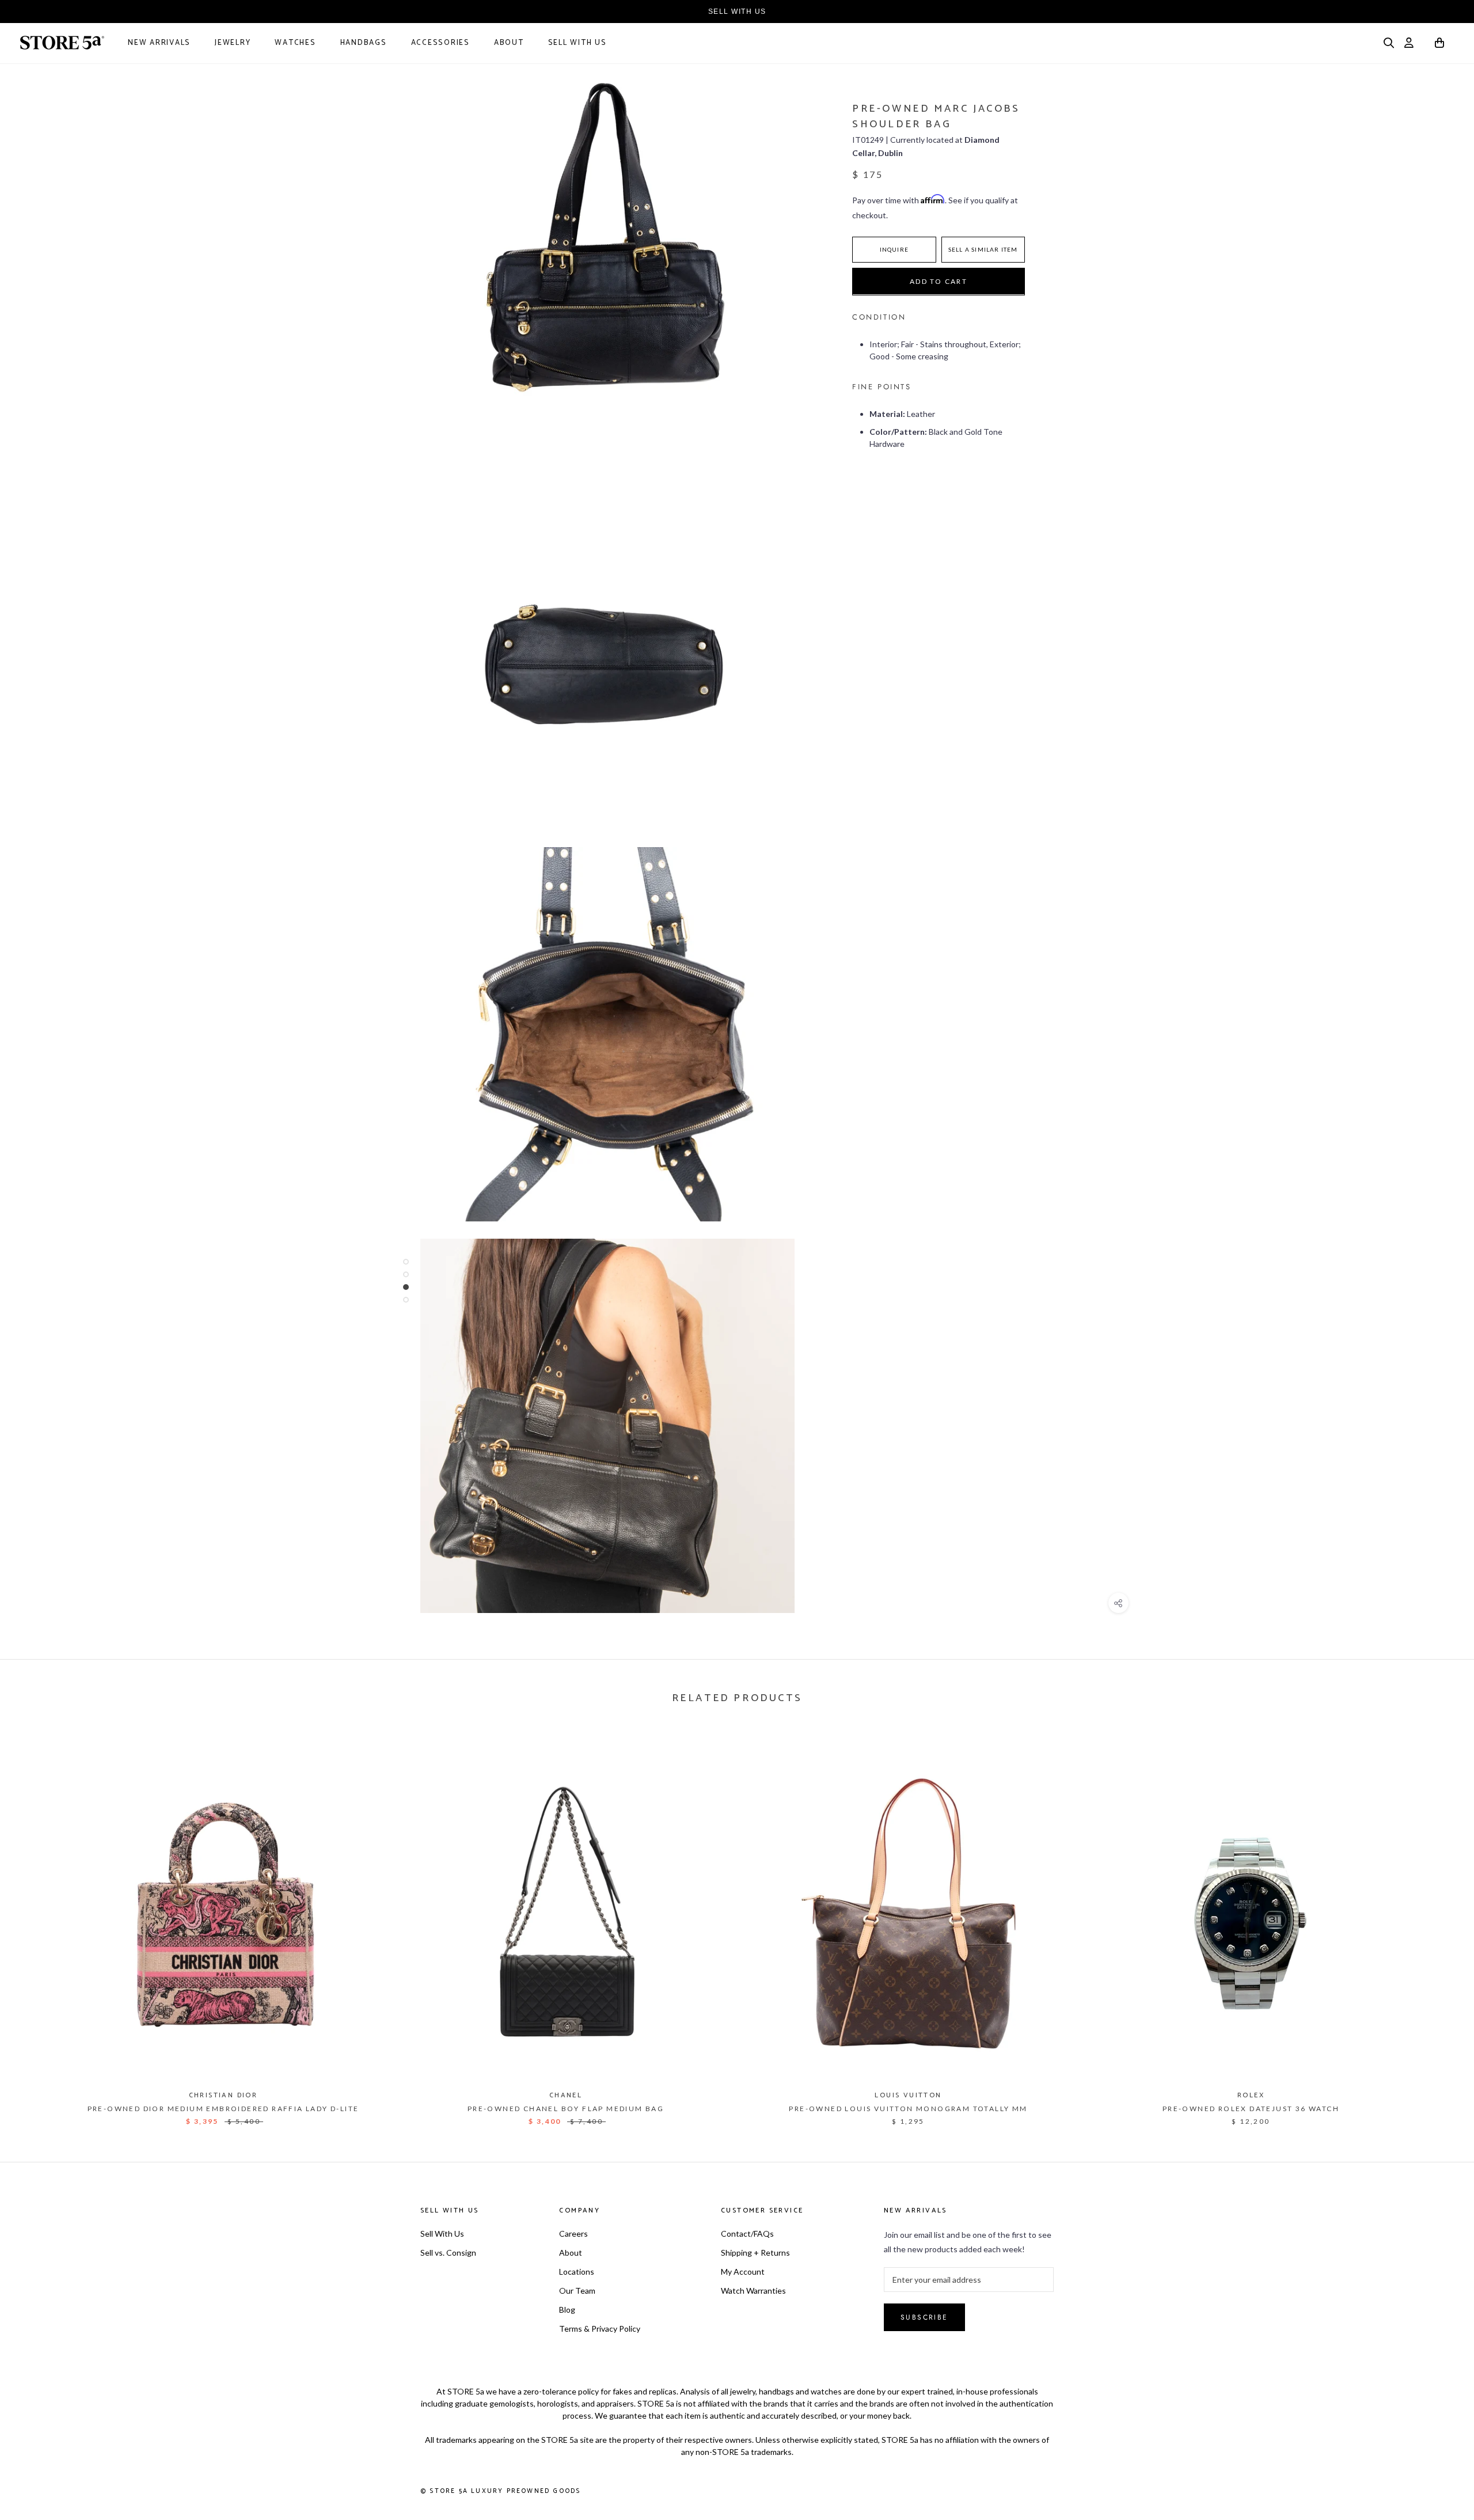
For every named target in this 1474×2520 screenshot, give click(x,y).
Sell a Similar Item (983, 249)
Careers (573, 2234)
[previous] (36, 1924)
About (509, 43)
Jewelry (233, 43)
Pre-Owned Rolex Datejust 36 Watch (1251, 2109)
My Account (743, 2272)
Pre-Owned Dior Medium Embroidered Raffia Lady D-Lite (223, 2109)
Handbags (364, 43)
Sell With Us (578, 43)
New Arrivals (159, 43)
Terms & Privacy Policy (600, 2329)
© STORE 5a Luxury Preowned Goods (500, 2491)
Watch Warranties (753, 2291)
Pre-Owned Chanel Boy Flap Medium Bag (566, 2109)
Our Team (577, 2291)
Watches (295, 43)
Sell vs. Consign (448, 2253)
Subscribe (924, 2317)
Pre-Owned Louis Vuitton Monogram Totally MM (908, 2109)
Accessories (440, 43)
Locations (577, 2272)
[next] (1438, 1924)
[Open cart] (1440, 45)
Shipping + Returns (755, 2253)
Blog (567, 2310)
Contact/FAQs (747, 2234)
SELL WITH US (737, 12)
